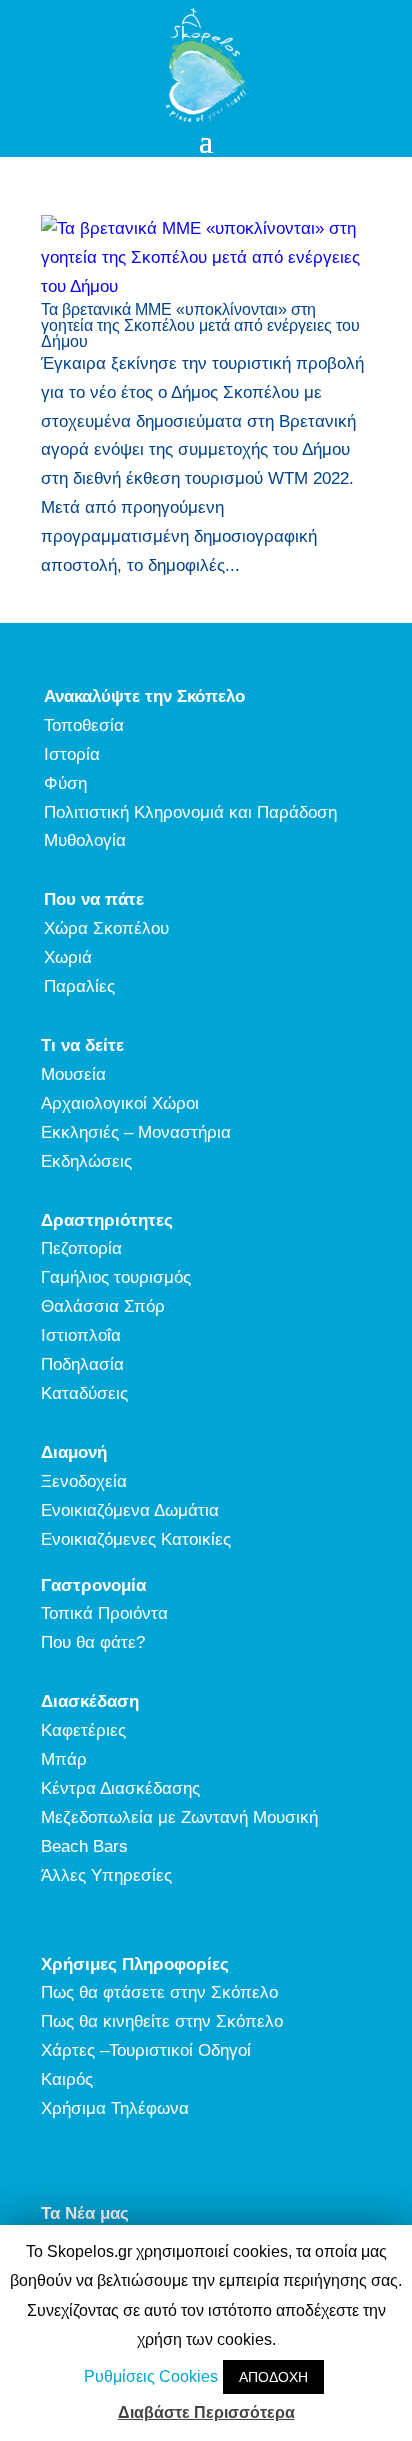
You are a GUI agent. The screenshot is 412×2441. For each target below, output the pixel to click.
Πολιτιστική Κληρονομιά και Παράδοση (190, 812)
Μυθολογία (85, 840)
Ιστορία (72, 754)
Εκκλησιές (80, 1132)
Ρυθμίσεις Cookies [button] (151, 2376)
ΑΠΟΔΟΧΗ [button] (273, 2377)
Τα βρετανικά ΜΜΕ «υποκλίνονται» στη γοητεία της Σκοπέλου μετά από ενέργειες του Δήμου (200, 325)
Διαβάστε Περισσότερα (206, 2412)
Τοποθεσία (84, 725)
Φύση (65, 783)
